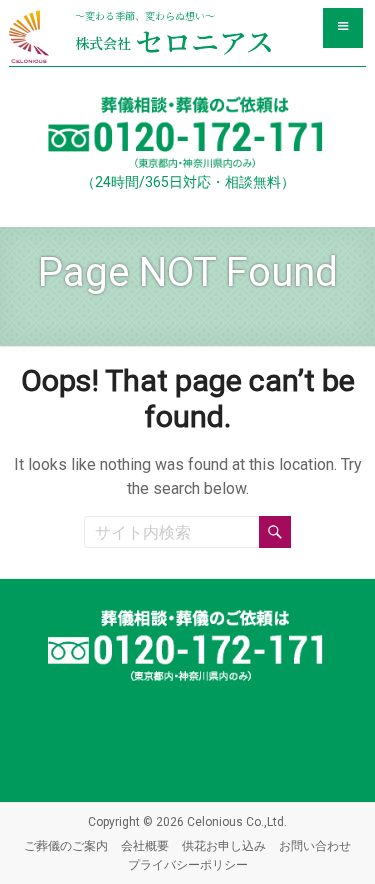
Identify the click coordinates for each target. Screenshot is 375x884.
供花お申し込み (224, 846)
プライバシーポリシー (188, 865)
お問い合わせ (315, 846)
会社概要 (145, 846)
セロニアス (174, 41)
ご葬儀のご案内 (66, 846)
